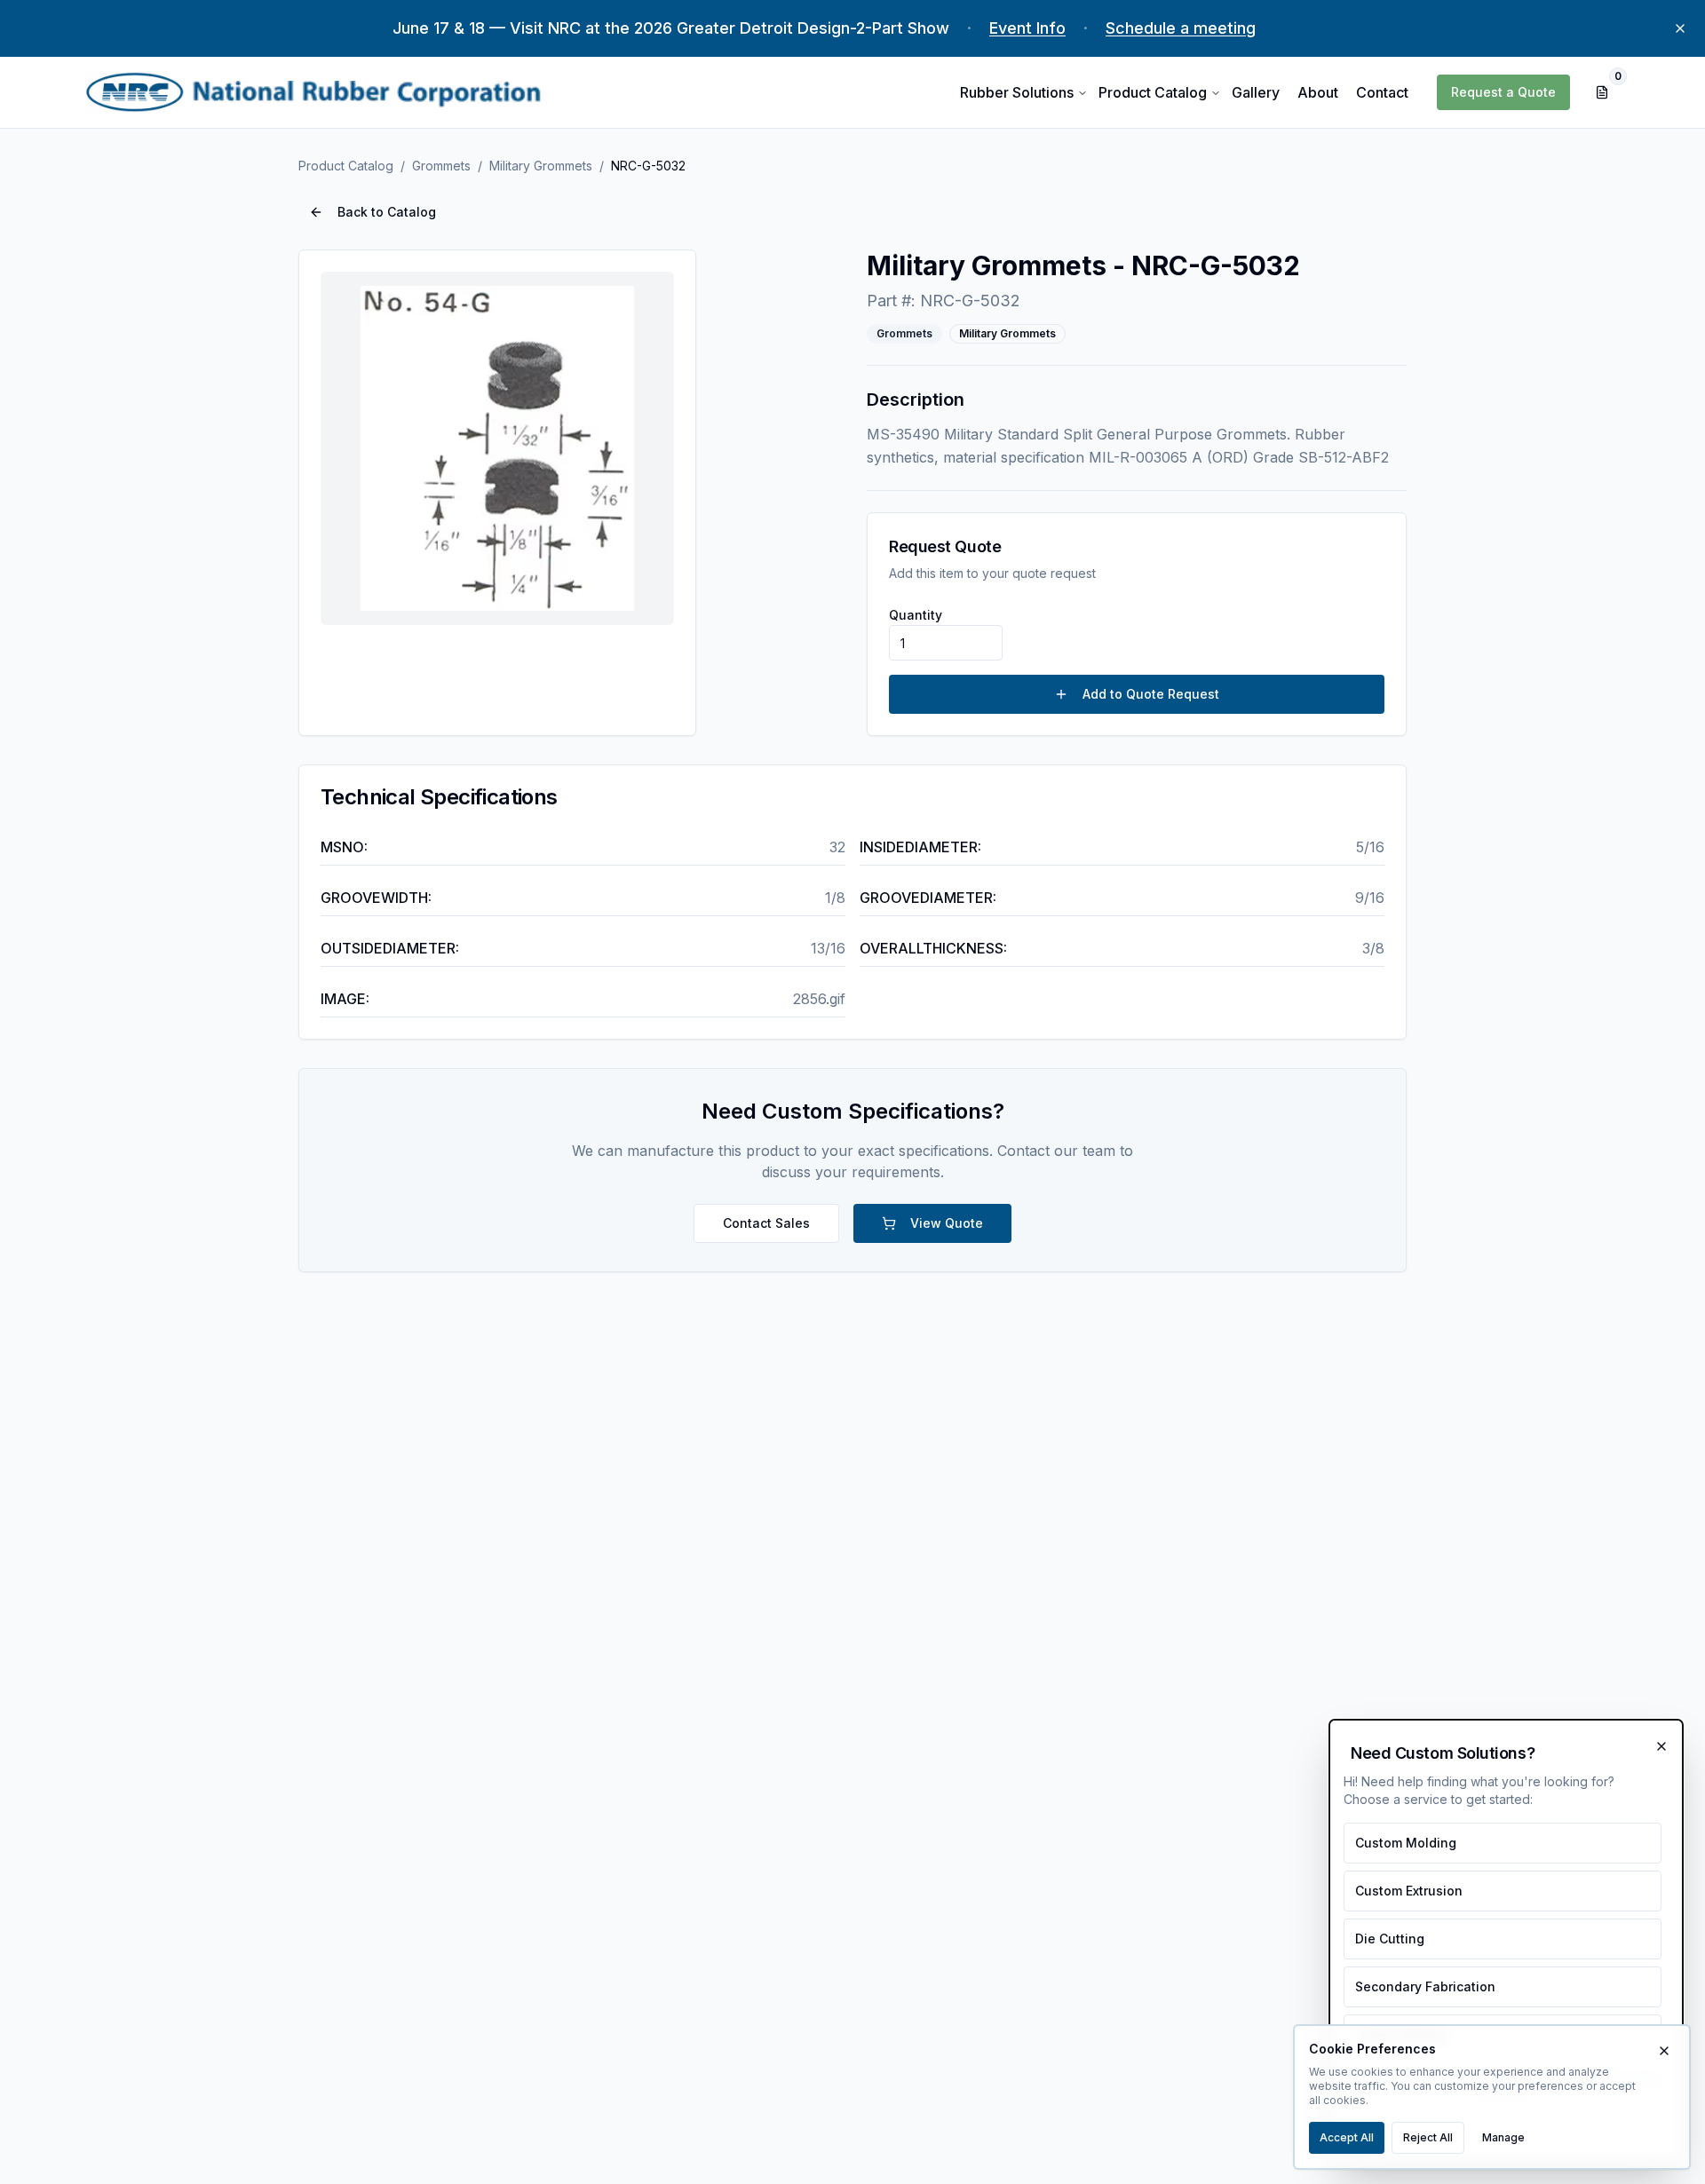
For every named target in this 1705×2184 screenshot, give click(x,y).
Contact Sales (766, 1223)
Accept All (1347, 2137)
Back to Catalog (387, 212)
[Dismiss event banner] (1680, 28)
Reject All (1428, 2137)
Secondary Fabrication (1425, 1986)
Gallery (1256, 92)
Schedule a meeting (1181, 28)
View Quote (947, 1223)
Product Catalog (1153, 92)
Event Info (1027, 28)
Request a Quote (1503, 92)
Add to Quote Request (1151, 694)
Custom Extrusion (1409, 1891)
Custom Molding (1406, 1843)
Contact (1382, 92)
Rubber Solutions (1017, 92)
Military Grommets (541, 166)
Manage (1503, 2137)
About (1318, 92)
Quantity (916, 615)
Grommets (441, 166)
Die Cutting (1390, 1939)
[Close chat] (1661, 1746)
